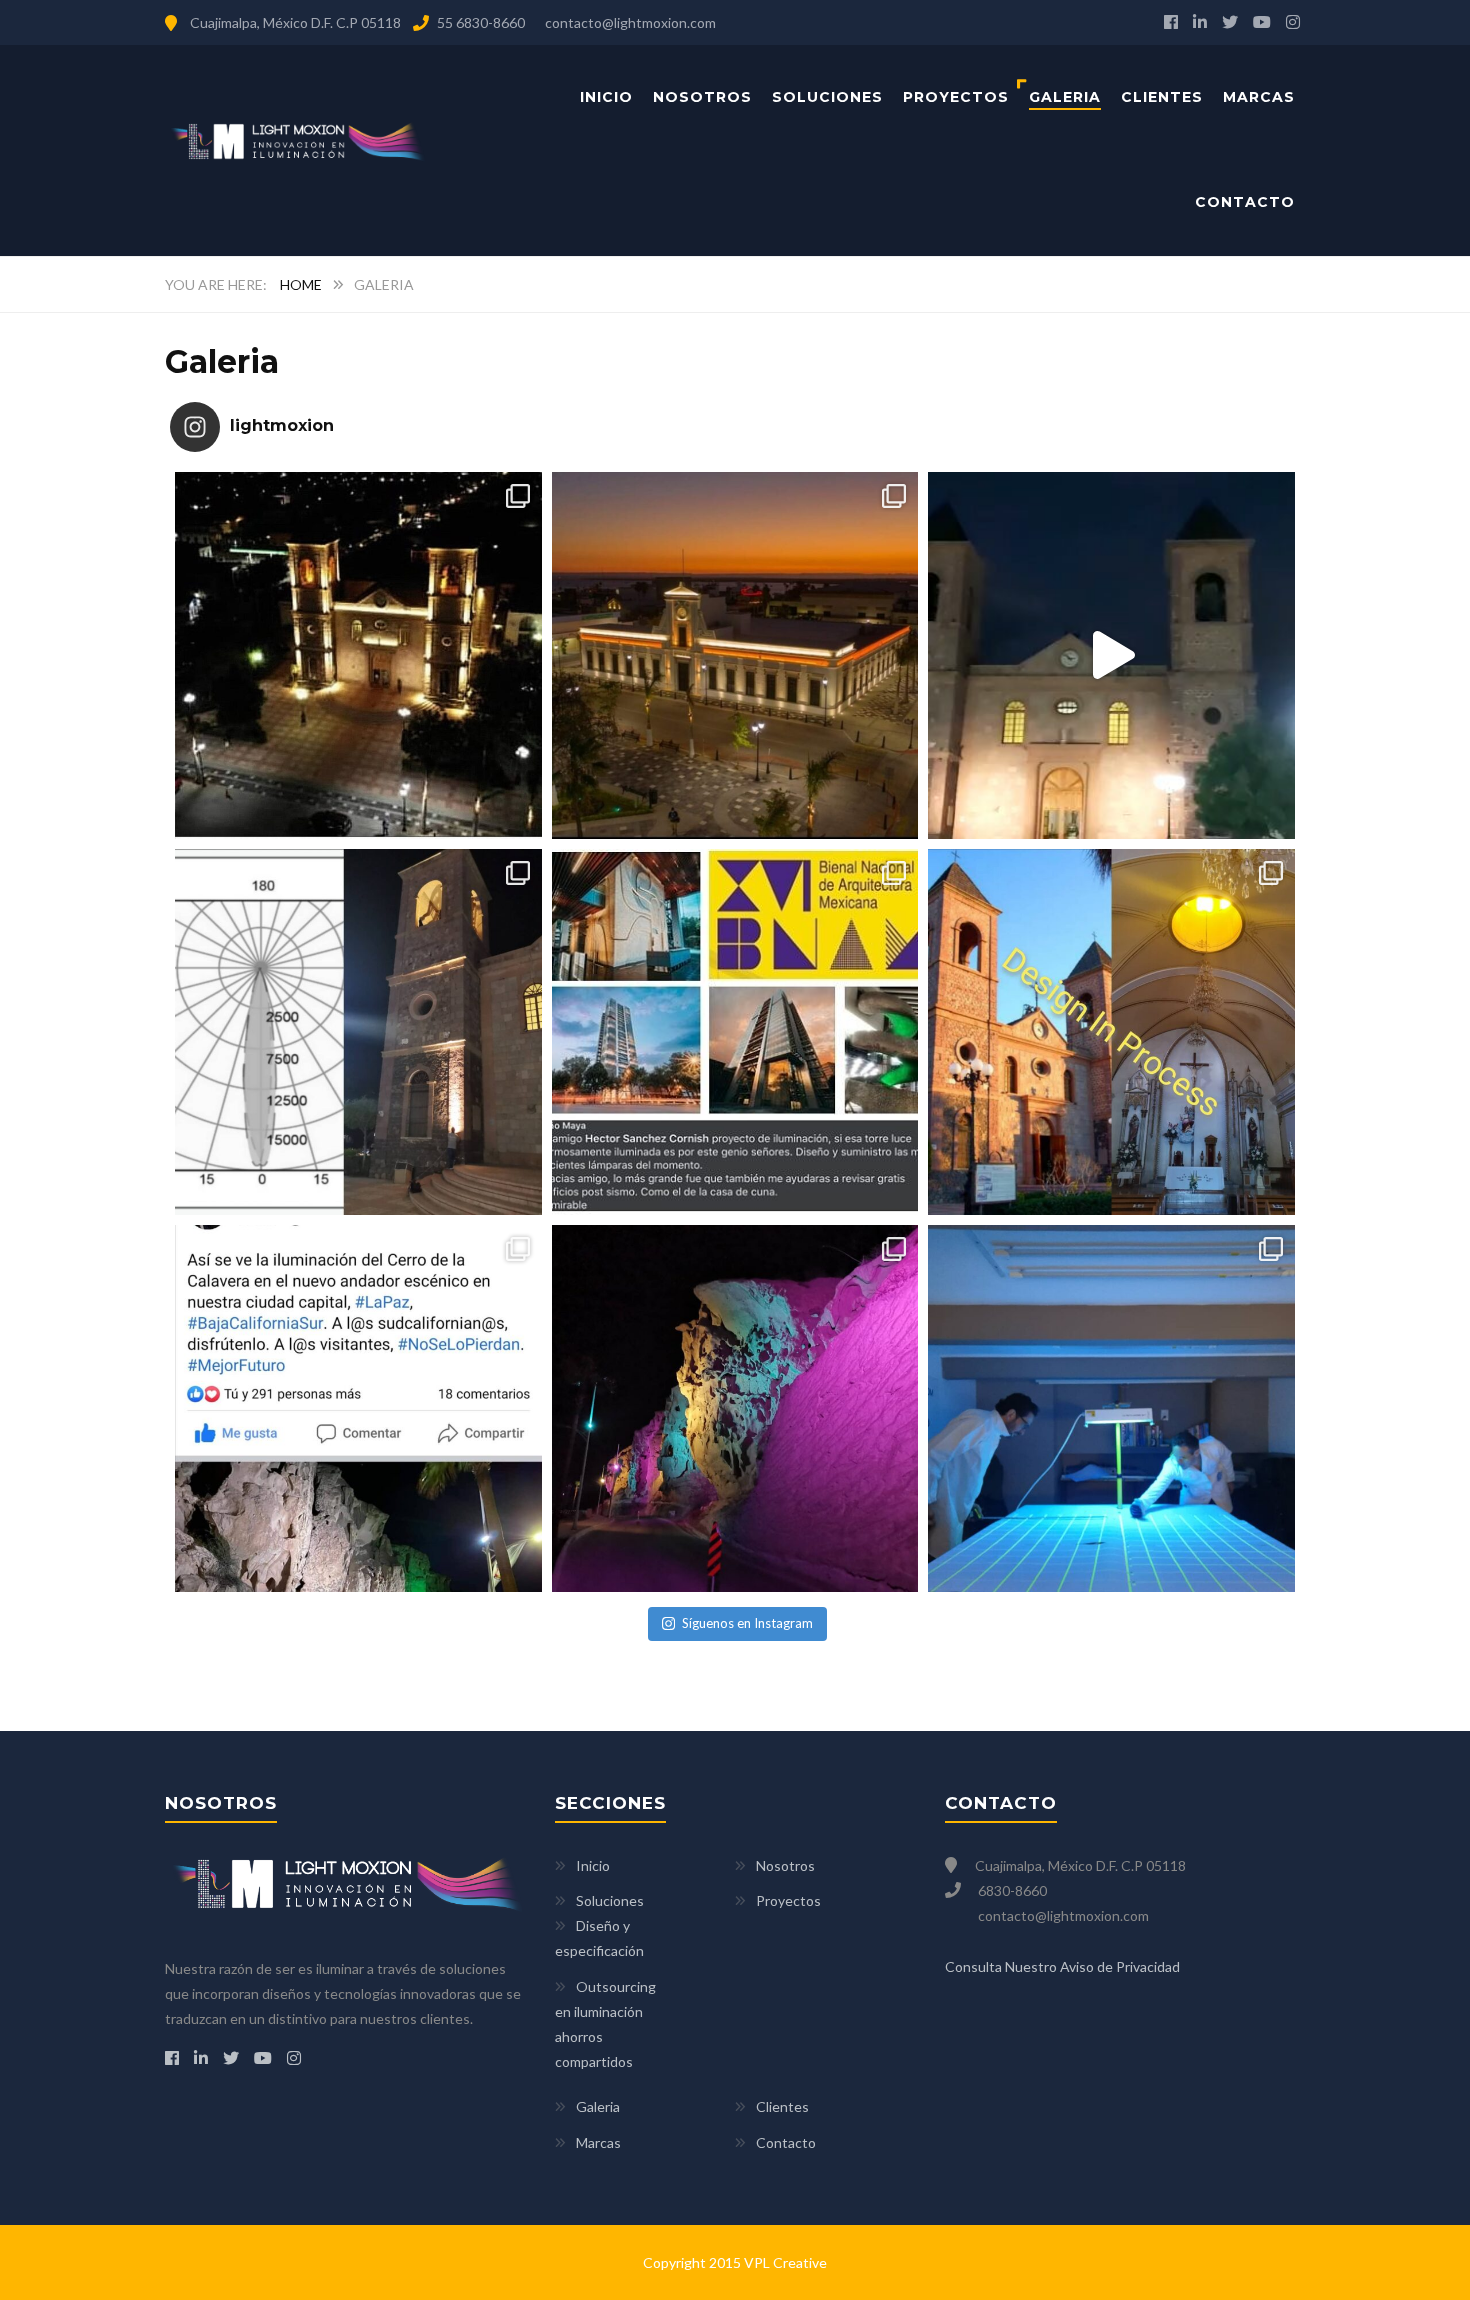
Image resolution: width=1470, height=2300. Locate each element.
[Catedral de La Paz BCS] (358, 655)
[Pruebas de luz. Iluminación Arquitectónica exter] (358, 1032)
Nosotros (702, 97)
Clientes (1162, 97)
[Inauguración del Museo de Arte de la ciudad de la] (735, 655)
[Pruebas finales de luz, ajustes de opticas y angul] (735, 1408)
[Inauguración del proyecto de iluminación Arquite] (1111, 655)
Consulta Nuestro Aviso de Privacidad (1062, 1966)
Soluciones (827, 97)
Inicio (606, 97)
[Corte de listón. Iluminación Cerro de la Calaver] (358, 1408)
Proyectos (956, 97)
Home (301, 284)
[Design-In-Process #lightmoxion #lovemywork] (1111, 1032)
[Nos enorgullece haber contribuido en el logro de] (735, 1032)
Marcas (1259, 97)
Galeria (1065, 97)
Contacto (1245, 202)
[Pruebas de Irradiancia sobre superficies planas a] (1111, 1408)
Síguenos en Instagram (747, 1623)
